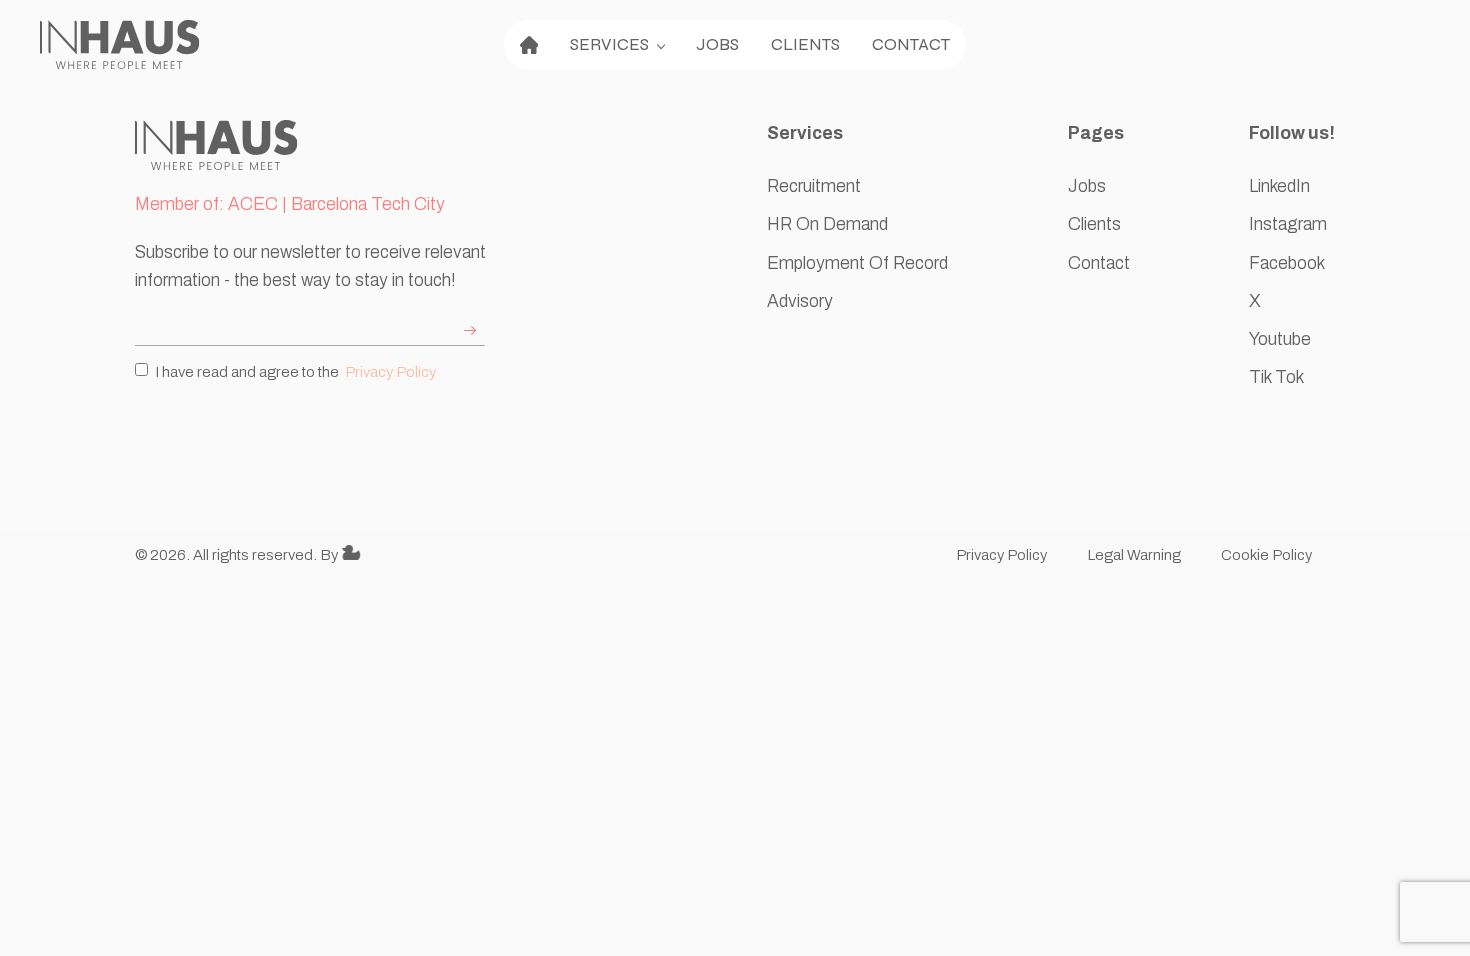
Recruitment (814, 186)
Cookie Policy (1268, 555)
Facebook (1287, 263)
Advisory (800, 301)
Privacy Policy (390, 372)
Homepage (529, 45)
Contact (911, 44)
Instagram (1288, 224)
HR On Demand (827, 224)
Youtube (1280, 339)
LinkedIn (1279, 186)
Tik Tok (1276, 377)
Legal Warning (1134, 555)
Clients (805, 44)
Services (609, 44)
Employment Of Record (857, 263)
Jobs (717, 44)
